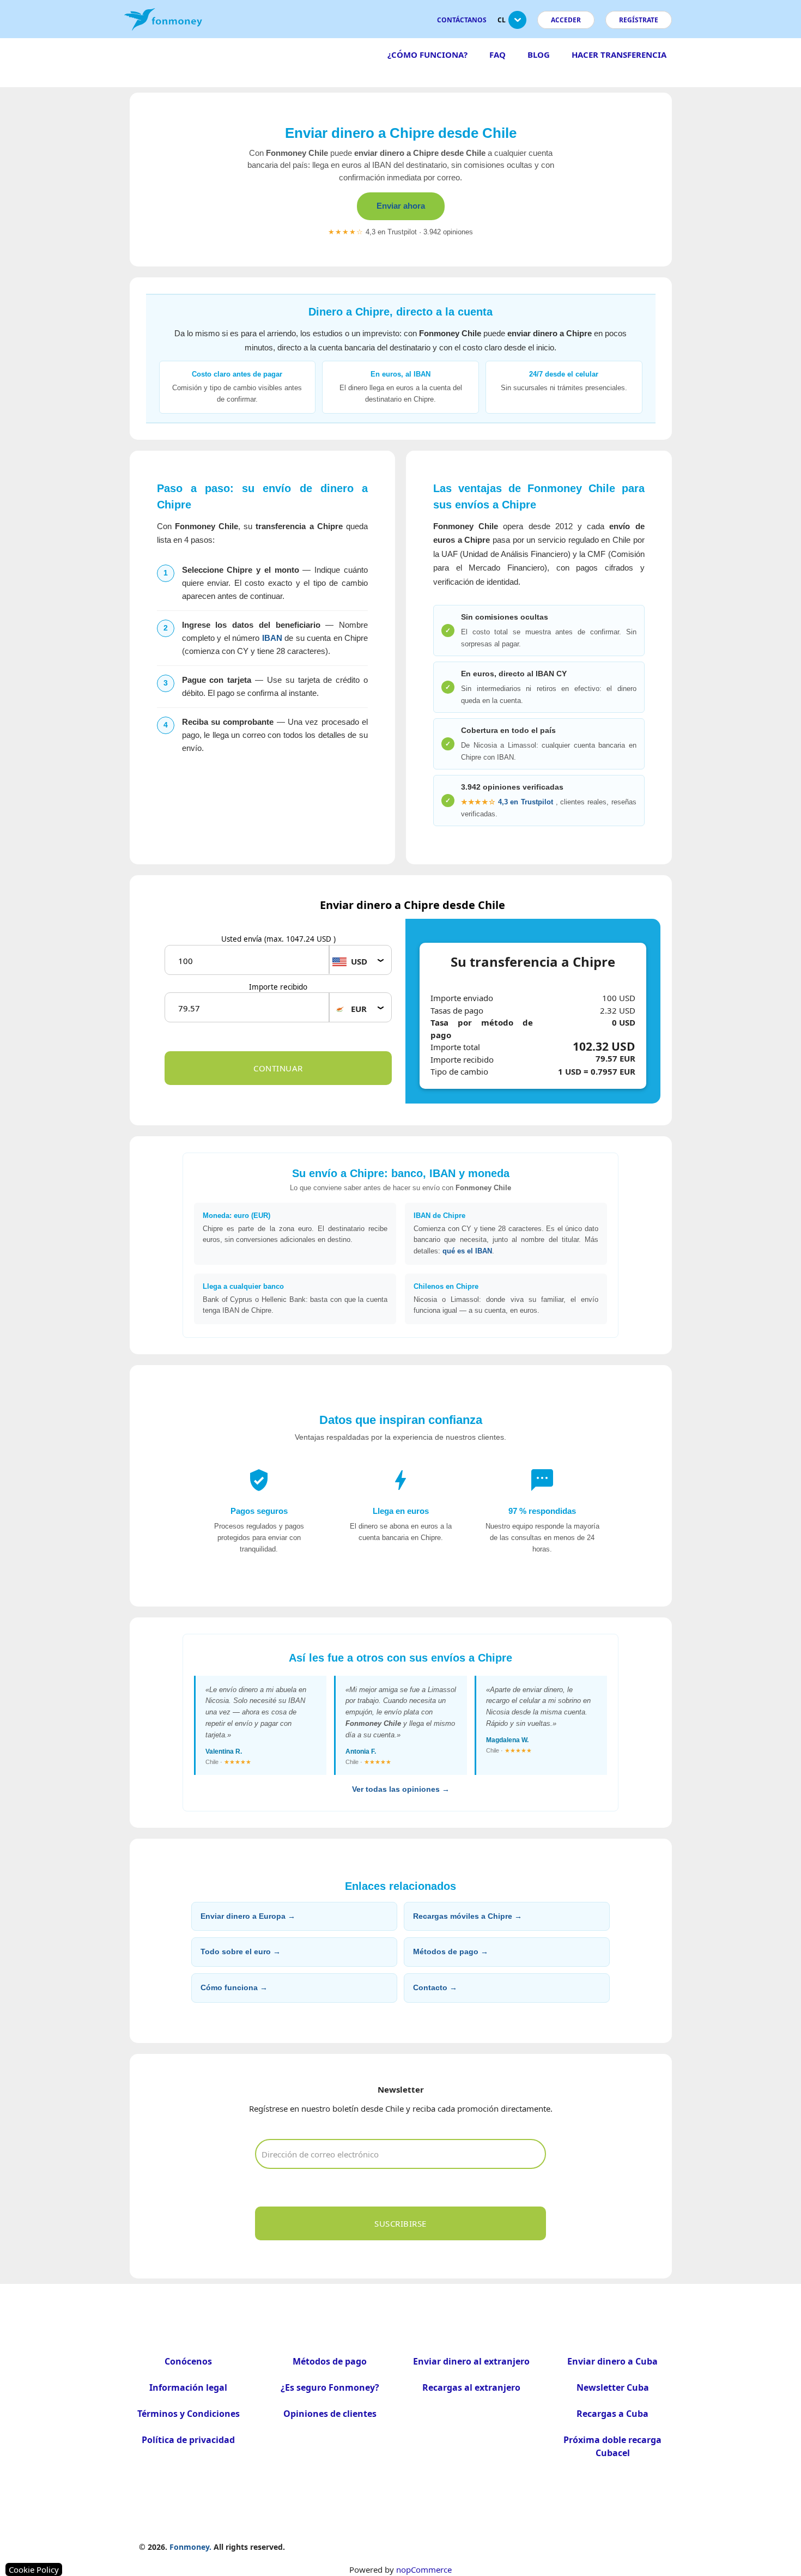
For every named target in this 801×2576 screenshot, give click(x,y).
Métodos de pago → (451, 1951)
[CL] (517, 24)
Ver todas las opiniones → (401, 1789)
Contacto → (435, 1987)
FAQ (497, 54)
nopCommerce (424, 2569)
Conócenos (188, 2361)
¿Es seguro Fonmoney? (330, 2387)
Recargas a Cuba (612, 2414)
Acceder (566, 20)
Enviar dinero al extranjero (471, 2361)
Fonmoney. (190, 2547)
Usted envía (278, 939)
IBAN (272, 638)
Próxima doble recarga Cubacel (612, 2446)
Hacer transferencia (619, 54)
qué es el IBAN (467, 1251)
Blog (539, 54)
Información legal (188, 2387)
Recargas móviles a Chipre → (468, 1916)
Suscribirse (400, 2223)
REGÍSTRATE (639, 20)
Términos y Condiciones (189, 2414)
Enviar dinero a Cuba (612, 2361)
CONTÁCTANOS (462, 20)
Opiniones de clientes (330, 2414)
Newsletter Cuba (613, 2387)
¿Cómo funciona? (427, 54)
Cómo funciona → (234, 1987)
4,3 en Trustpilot (507, 802)
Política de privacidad (188, 2440)
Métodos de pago (330, 2361)
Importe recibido (278, 987)
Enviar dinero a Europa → (248, 1916)
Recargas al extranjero (471, 2387)
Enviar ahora (401, 206)
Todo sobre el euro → (241, 1951)
